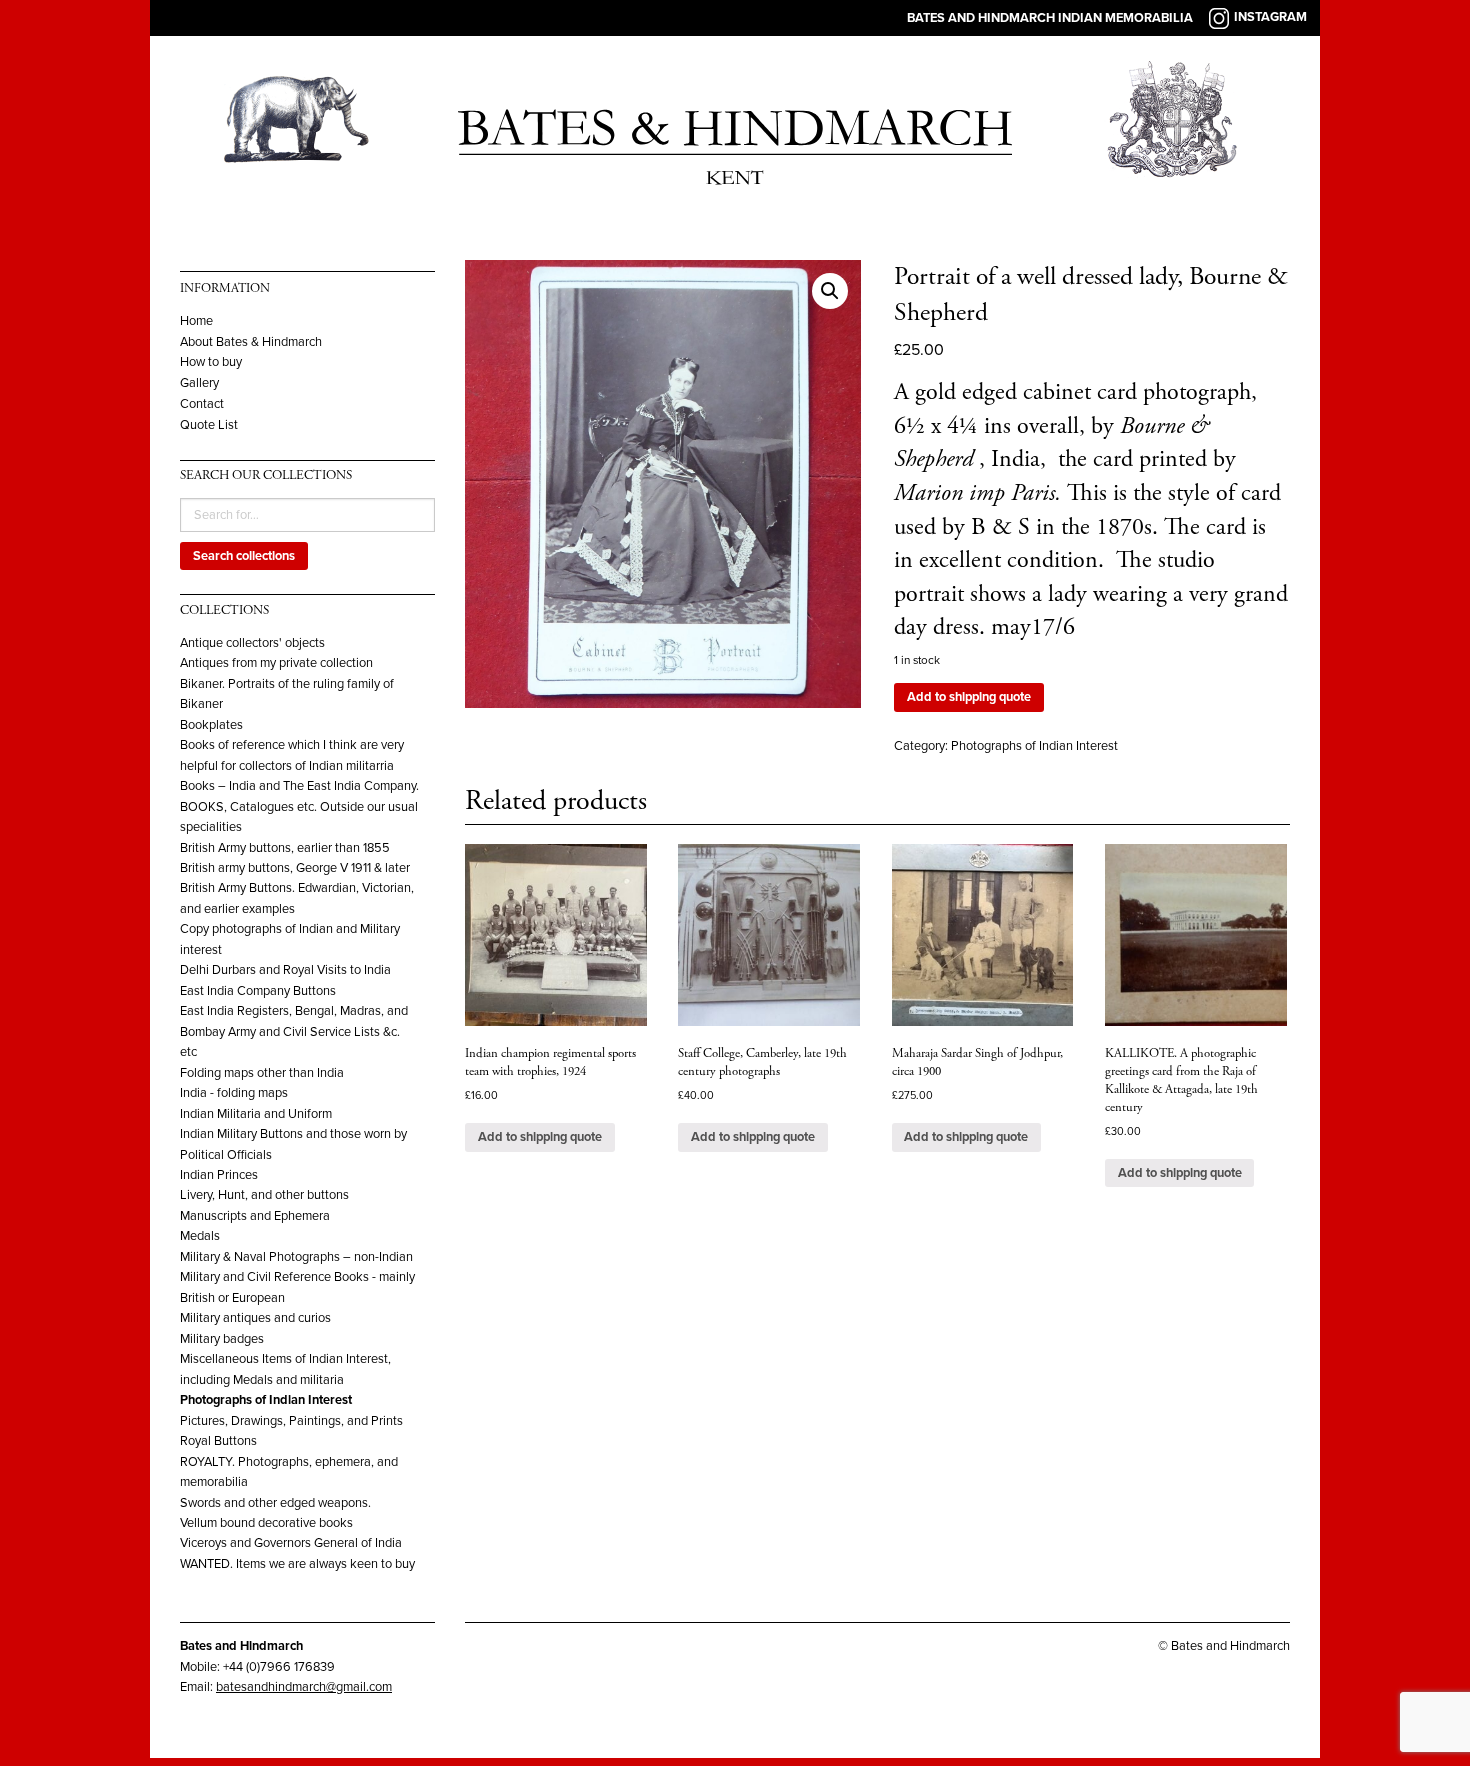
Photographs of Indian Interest (266, 1400)
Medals (200, 1236)
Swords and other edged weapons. (275, 1503)
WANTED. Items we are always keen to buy (297, 1564)
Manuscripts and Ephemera (255, 1216)
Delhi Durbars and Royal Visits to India (285, 970)
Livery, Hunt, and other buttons (264, 1195)
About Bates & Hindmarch (251, 342)
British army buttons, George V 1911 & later (295, 868)
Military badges (222, 1339)
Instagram (1270, 17)
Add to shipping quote (969, 697)
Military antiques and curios (255, 1318)
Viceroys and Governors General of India (291, 1543)
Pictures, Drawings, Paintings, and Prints (291, 1421)
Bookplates (211, 725)
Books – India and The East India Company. (299, 786)
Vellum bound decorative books (266, 1523)
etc (188, 1052)
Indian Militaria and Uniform (256, 1114)
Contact (202, 404)
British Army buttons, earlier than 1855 (285, 848)
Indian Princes (219, 1175)
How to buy (211, 362)
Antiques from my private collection (276, 663)
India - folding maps (234, 1093)
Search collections (244, 556)
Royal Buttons (218, 1441)
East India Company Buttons (258, 991)
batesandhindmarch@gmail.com (304, 1687)
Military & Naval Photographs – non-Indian (296, 1257)
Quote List (209, 425)
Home (196, 321)
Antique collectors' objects (252, 643)
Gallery (199, 383)
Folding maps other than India (262, 1073)
